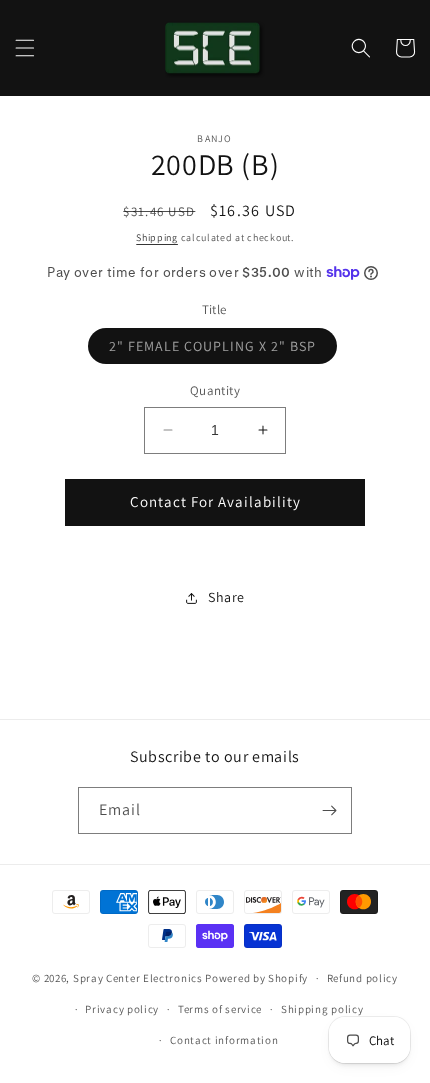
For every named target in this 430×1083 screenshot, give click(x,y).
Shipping (157, 237)
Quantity (215, 390)
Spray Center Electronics (138, 978)
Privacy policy (122, 1009)
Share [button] (226, 597)
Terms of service (220, 1009)
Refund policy (362, 978)
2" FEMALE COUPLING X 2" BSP (223, 350)
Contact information (224, 1040)
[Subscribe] (329, 810)
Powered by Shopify (256, 978)
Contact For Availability (215, 501)
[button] (25, 48)
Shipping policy (322, 1009)
